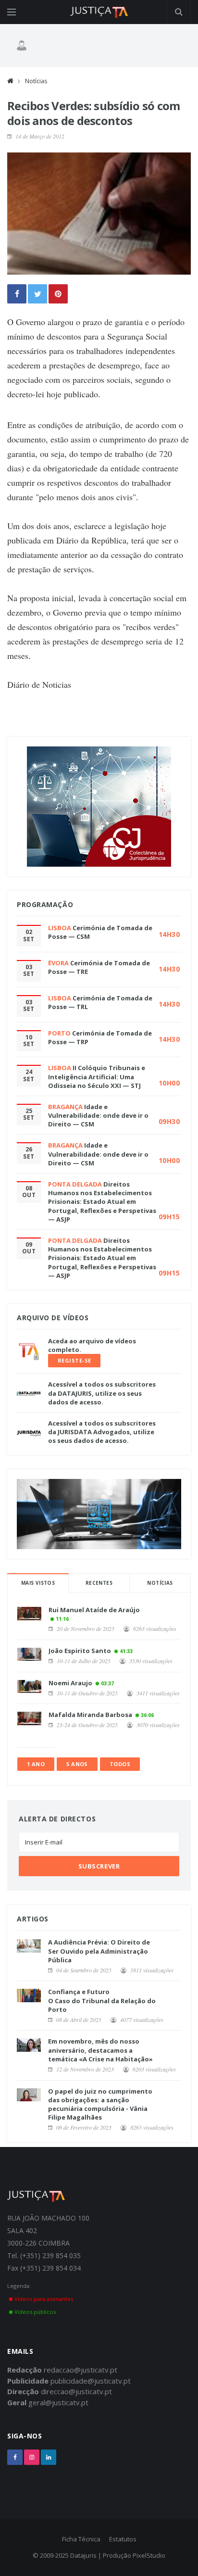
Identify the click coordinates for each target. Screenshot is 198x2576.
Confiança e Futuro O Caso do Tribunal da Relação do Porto (102, 2000)
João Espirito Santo (80, 1651)
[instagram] (32, 2457)
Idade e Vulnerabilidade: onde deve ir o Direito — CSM (98, 1115)
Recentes (99, 1583)
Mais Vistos (38, 1583)
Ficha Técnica (81, 2539)
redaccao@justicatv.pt (80, 2370)
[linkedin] (49, 2457)
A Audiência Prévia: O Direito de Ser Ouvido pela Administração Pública (99, 1951)
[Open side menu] (12, 12)
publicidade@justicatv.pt (91, 2381)
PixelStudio (149, 2555)
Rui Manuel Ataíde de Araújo (94, 1610)
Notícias (36, 81)
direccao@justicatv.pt (76, 2391)
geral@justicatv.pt (58, 2402)
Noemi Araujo (70, 1683)
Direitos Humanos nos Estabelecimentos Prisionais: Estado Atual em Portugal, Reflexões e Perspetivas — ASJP (102, 1202)
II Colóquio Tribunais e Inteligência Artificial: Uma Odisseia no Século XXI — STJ (97, 1076)
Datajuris (83, 2555)
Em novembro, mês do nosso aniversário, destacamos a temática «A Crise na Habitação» (100, 2050)
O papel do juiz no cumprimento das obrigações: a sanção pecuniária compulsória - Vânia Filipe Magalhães (100, 2104)
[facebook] (15, 2457)
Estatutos (123, 2539)
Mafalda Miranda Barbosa (90, 1715)
